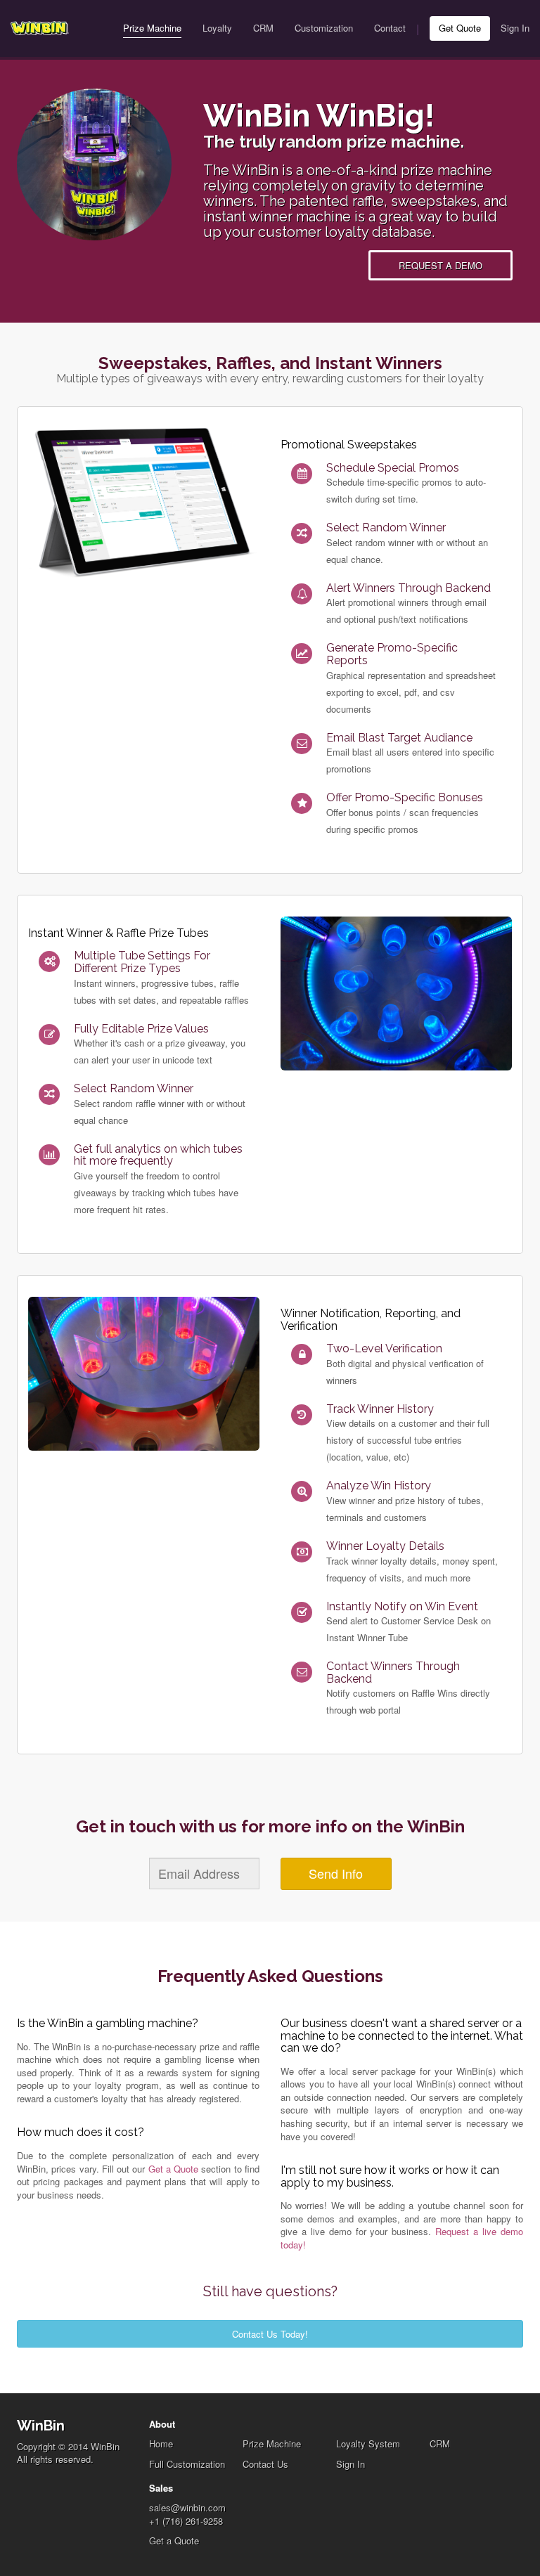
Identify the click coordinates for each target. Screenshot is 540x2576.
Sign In (515, 28)
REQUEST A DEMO (441, 265)
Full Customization (187, 2464)
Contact (390, 28)
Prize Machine (152, 28)
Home (161, 2444)
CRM (263, 28)
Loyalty (217, 28)
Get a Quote (174, 2169)
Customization (324, 28)
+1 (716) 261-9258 (186, 2521)
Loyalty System (368, 2444)
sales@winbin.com (187, 2507)
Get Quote (460, 28)
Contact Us (265, 2464)
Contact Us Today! (270, 2334)
